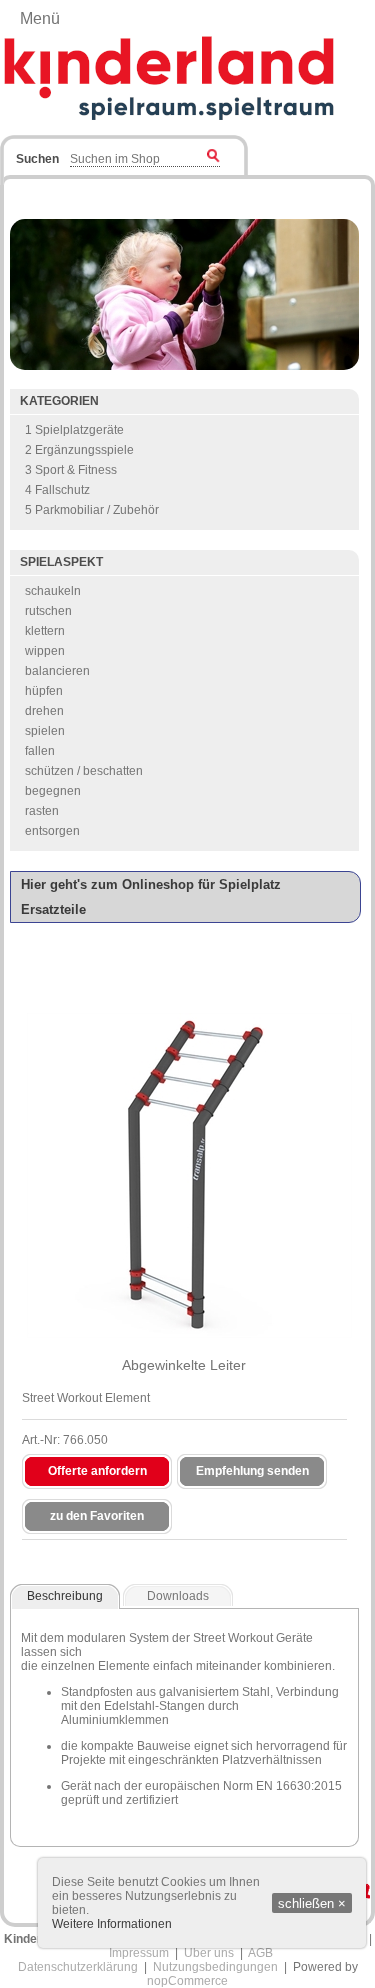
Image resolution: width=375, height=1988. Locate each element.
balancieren (57, 671)
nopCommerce (187, 1981)
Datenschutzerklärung (78, 1967)
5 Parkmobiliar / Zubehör (92, 510)
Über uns (209, 1953)
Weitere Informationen (112, 1924)
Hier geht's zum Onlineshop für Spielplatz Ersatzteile (151, 897)
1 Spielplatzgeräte (74, 430)
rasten (42, 811)
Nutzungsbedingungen (215, 1967)
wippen (45, 651)
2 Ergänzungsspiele (79, 450)
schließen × (312, 1903)
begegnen (53, 791)
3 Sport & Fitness (71, 470)
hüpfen (44, 691)
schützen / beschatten (84, 771)
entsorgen (52, 831)
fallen (40, 751)
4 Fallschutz (57, 490)
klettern (45, 631)
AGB (260, 1953)
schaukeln (53, 591)
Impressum (139, 1953)
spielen (45, 731)
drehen (44, 711)
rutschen (48, 611)
